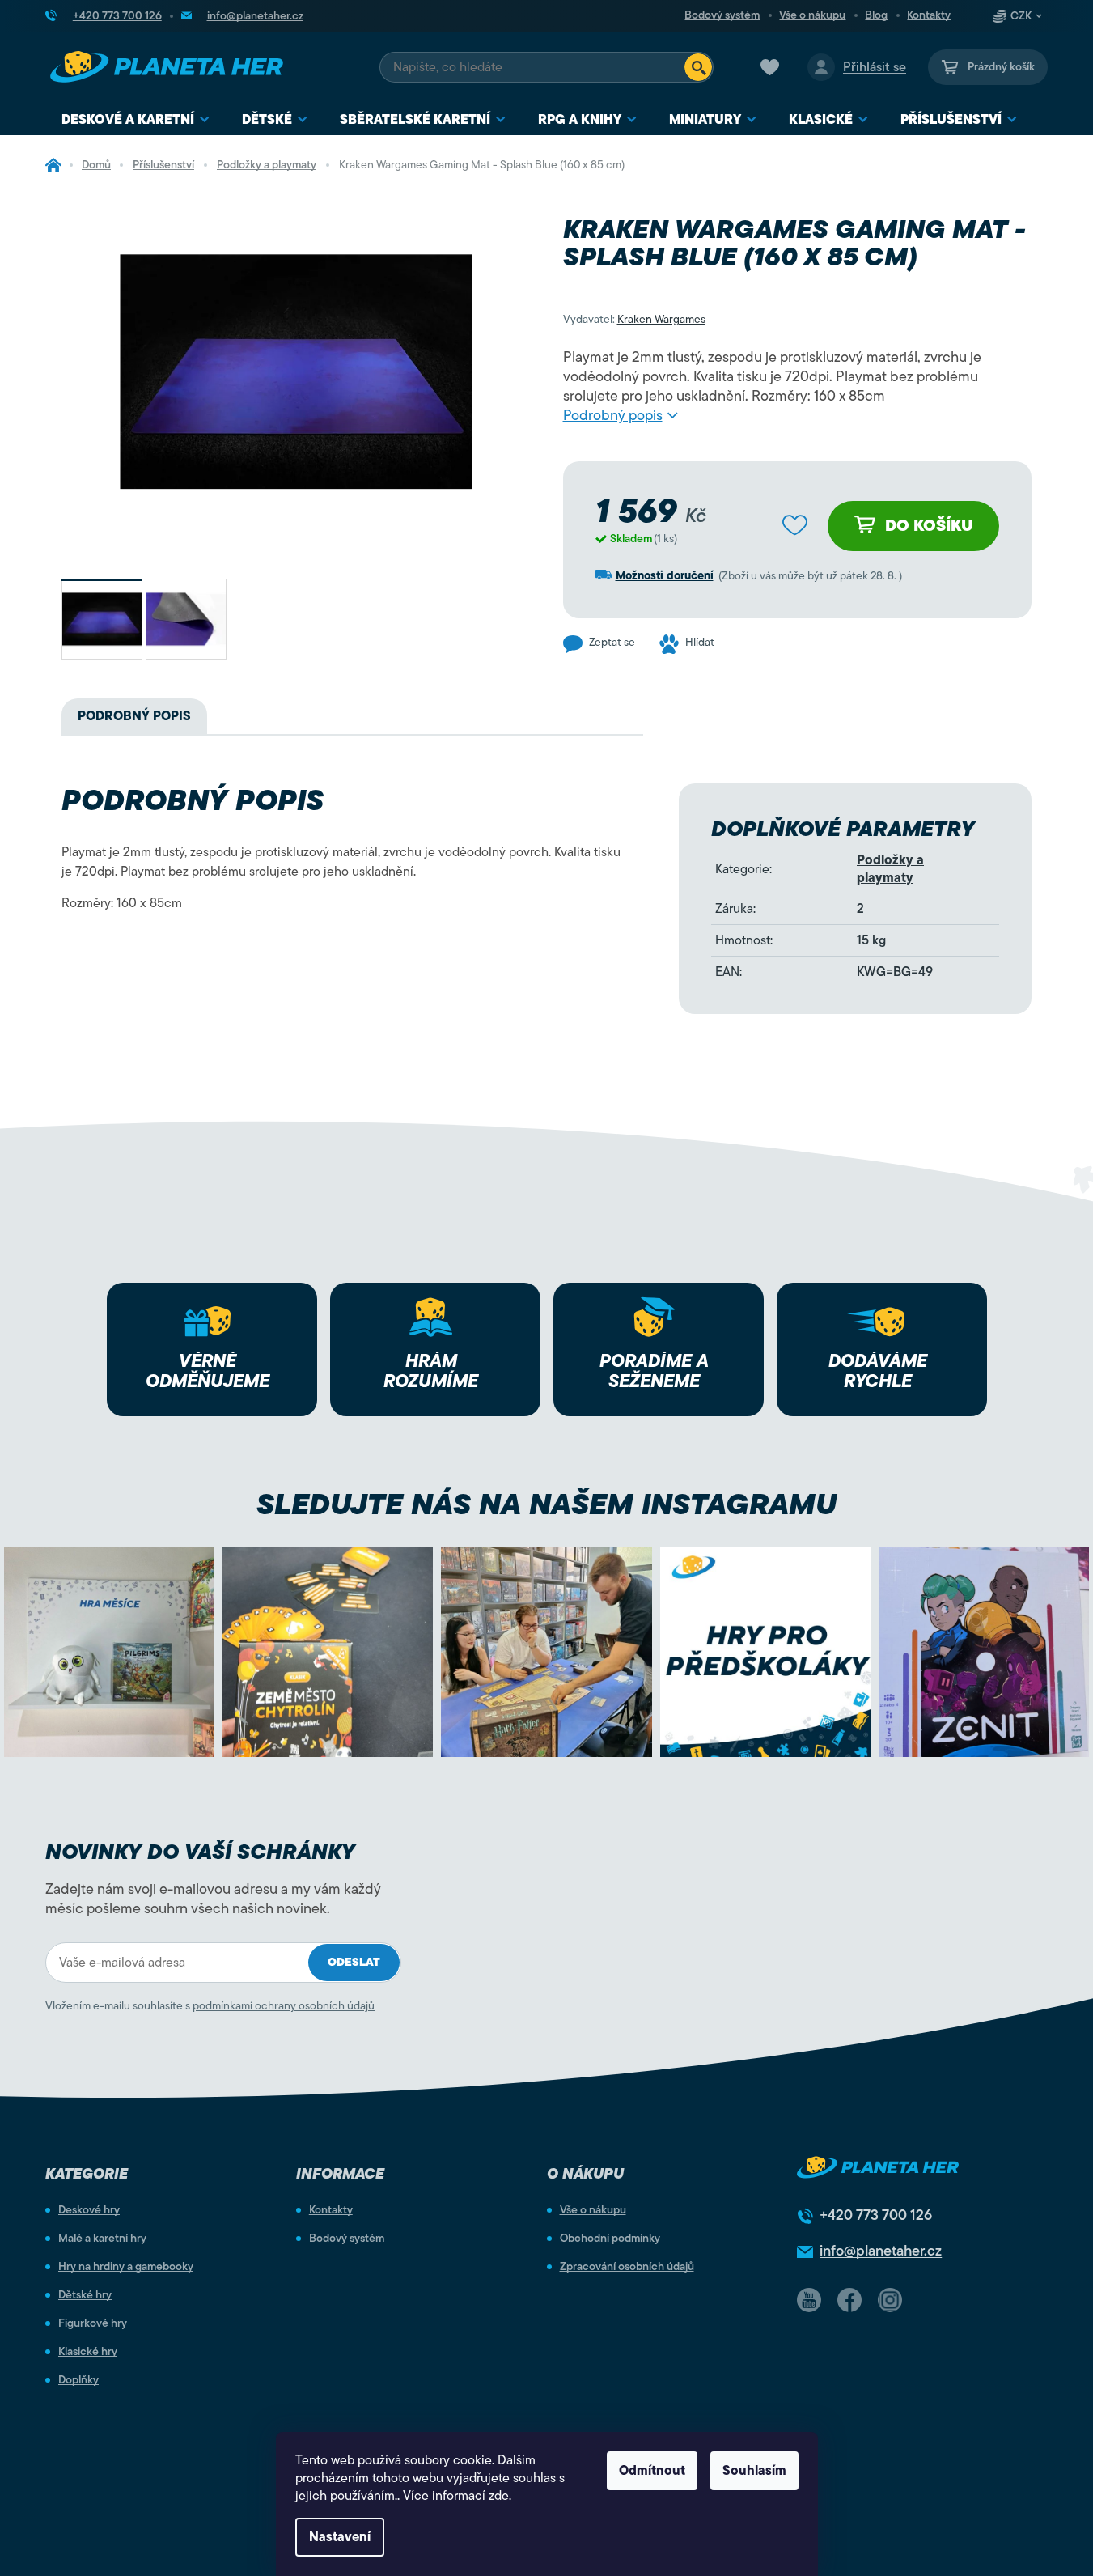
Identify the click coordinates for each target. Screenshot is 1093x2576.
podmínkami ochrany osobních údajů (284, 2006)
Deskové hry (89, 2210)
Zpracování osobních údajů (627, 2267)
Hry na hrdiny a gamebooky (126, 2267)
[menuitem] (136, 120)
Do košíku (929, 526)
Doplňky (78, 2380)
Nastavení (340, 2537)
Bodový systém (722, 15)
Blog (876, 15)
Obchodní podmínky (610, 2239)
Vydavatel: (634, 319)
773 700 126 (876, 2215)
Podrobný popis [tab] (134, 716)
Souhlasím (754, 2471)
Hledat (698, 67)
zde (499, 2496)
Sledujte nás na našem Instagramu (546, 1504)
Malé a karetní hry (102, 2239)
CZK (1021, 16)
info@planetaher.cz (881, 2251)
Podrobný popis (613, 415)
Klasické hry (88, 2352)
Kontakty (929, 15)
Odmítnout (652, 2471)
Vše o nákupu (812, 15)
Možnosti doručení (665, 576)
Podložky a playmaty (890, 869)
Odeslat (354, 1962)
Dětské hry (85, 2295)
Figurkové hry (93, 2323)
